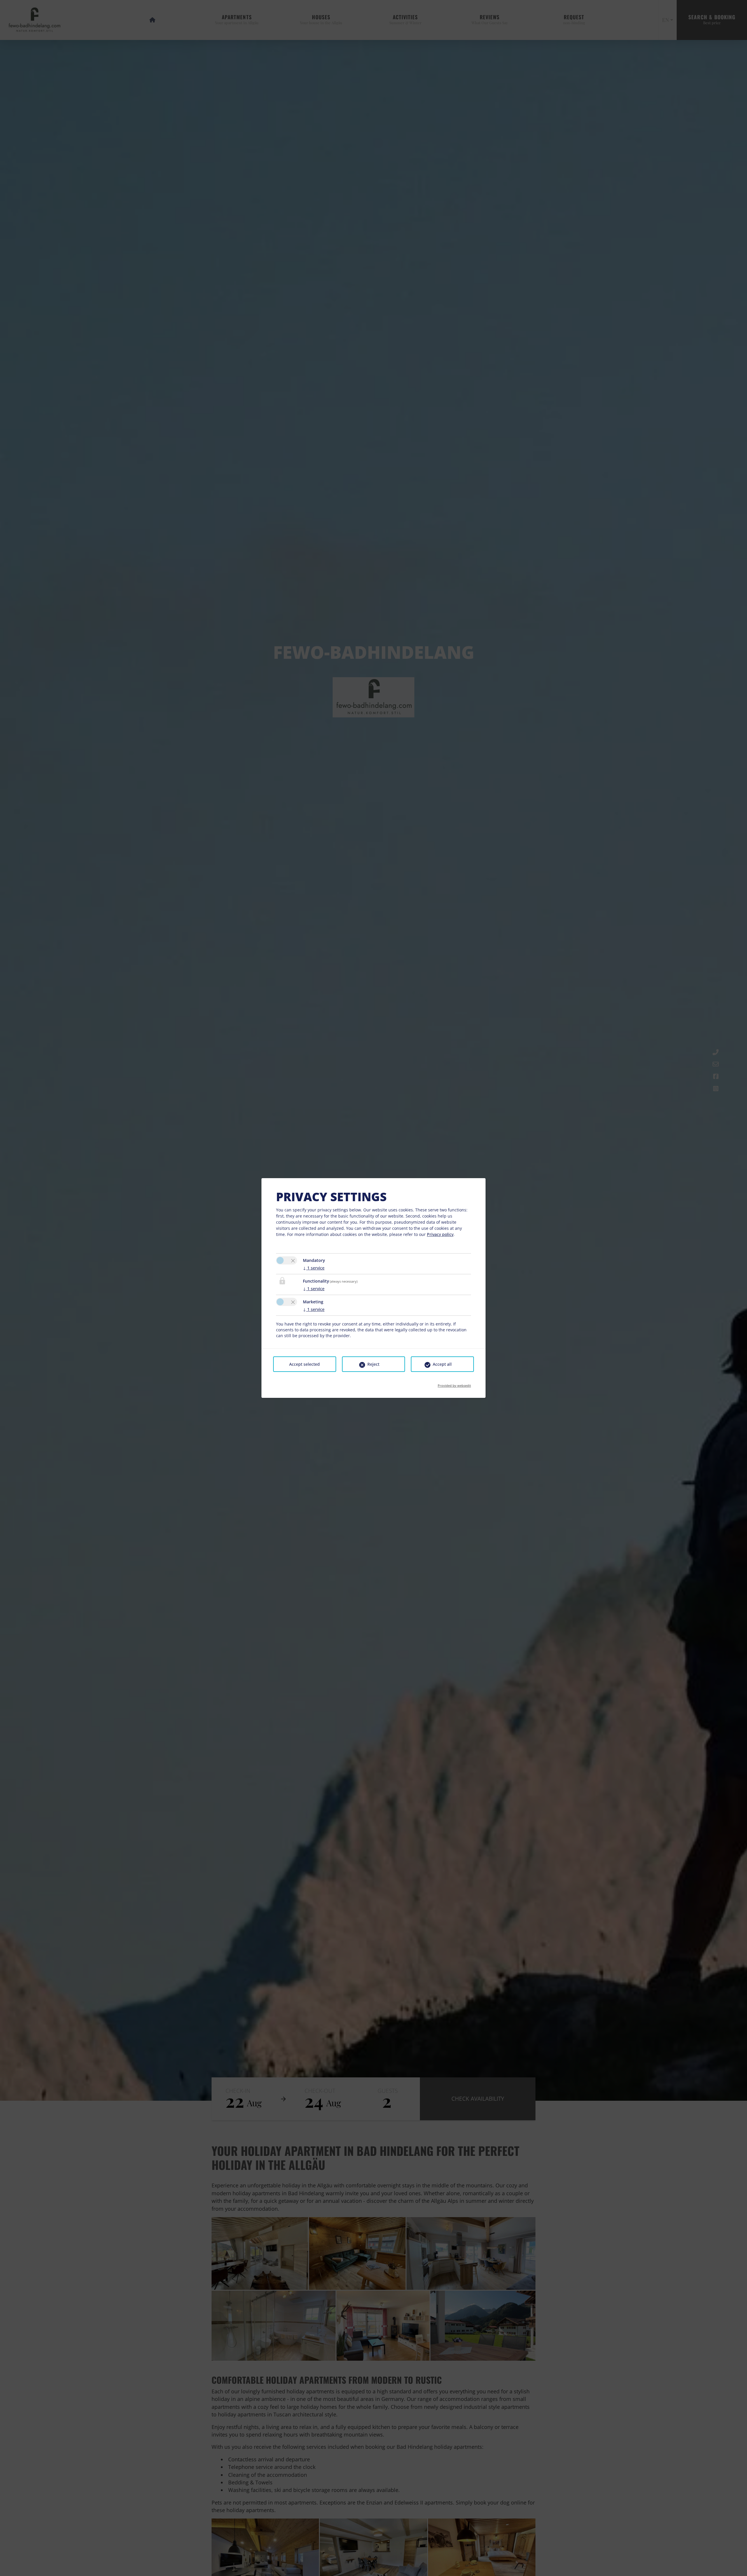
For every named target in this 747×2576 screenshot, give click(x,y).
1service (314, 1268)
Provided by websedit (454, 1384)
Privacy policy (440, 1234)
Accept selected (304, 1364)
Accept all (442, 1364)
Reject (373, 1364)
